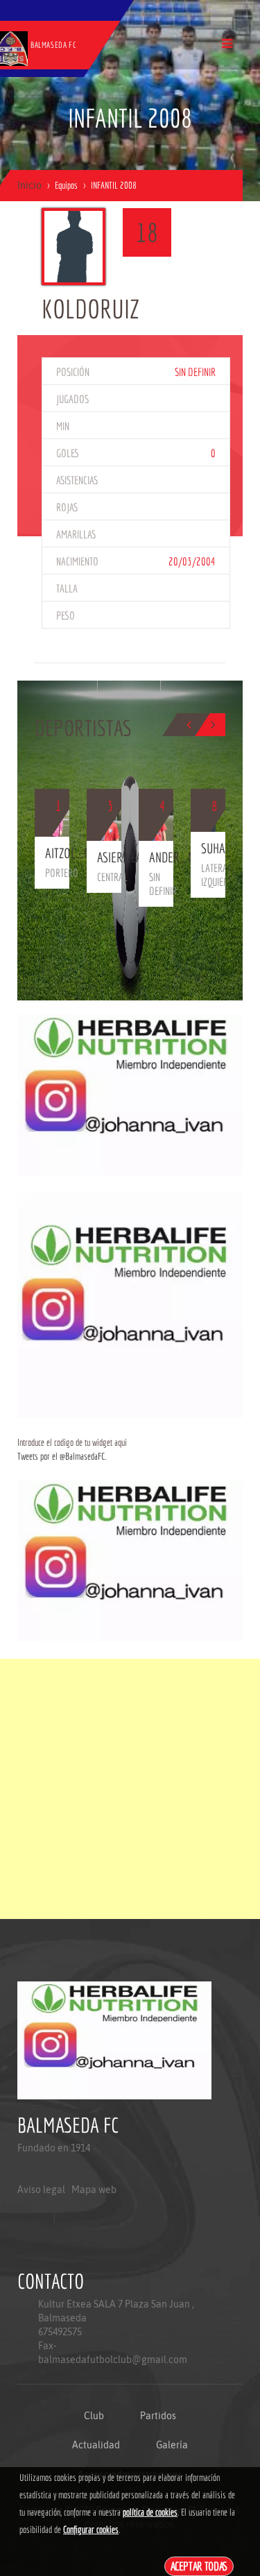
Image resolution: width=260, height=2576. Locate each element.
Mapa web (94, 2190)
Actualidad (96, 2445)
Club (94, 2416)
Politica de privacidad (49, 2245)
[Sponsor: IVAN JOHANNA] (130, 1094)
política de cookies (150, 2512)
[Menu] (227, 43)
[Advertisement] (130, 1789)
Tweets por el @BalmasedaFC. (62, 1456)
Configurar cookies (91, 2530)
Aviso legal (41, 2190)
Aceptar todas (199, 2566)
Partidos (158, 2416)
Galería (172, 2445)
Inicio (29, 185)
